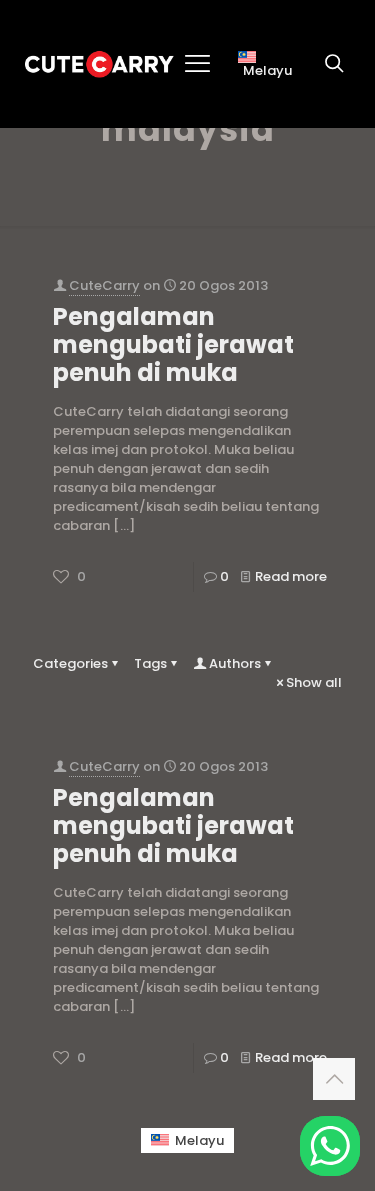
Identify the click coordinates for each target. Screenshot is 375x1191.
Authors (235, 663)
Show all (314, 682)
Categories (70, 663)
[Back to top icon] (334, 1079)
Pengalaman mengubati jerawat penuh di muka (173, 344)
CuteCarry (104, 285)
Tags (150, 663)
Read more (291, 576)
